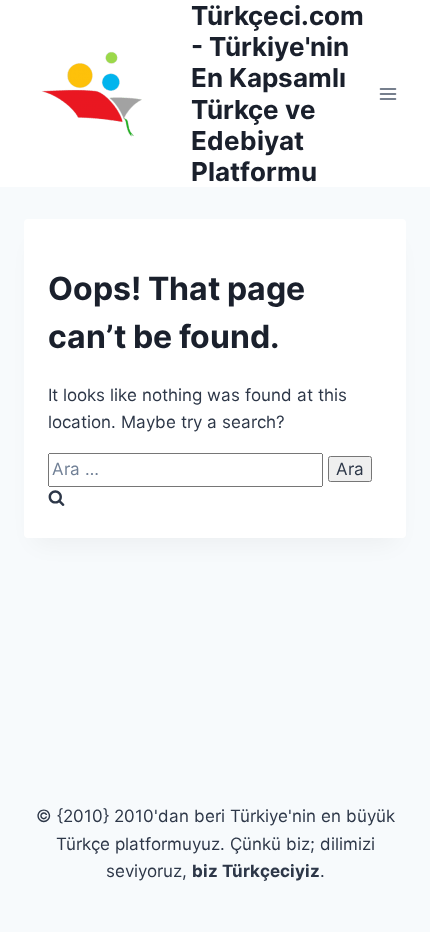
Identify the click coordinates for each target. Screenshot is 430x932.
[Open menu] (387, 93)
